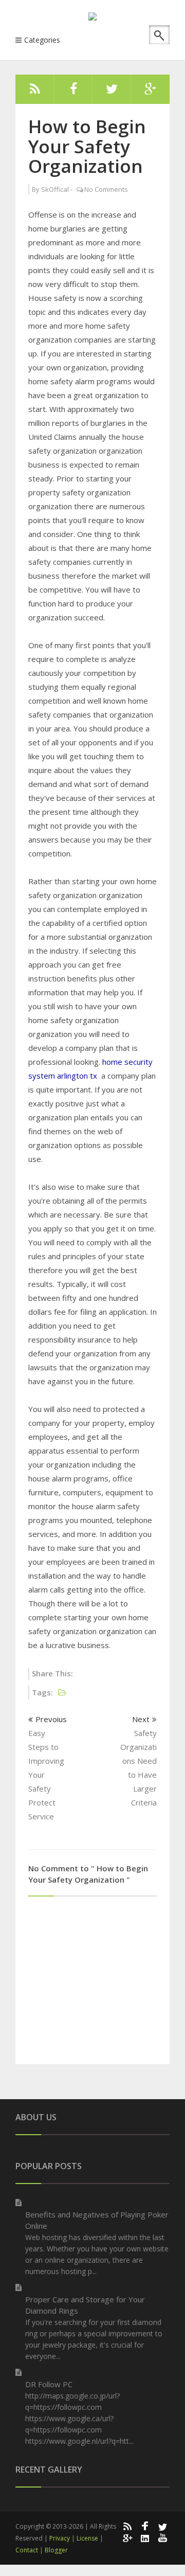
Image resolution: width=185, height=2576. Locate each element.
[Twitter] (112, 92)
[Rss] (35, 92)
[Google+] (127, 2537)
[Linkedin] (145, 2537)
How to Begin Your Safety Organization (87, 146)
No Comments (106, 189)
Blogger (56, 2550)
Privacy (60, 2538)
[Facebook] (73, 92)
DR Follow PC (49, 2384)
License (87, 2538)
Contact (27, 2550)
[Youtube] (163, 2537)
